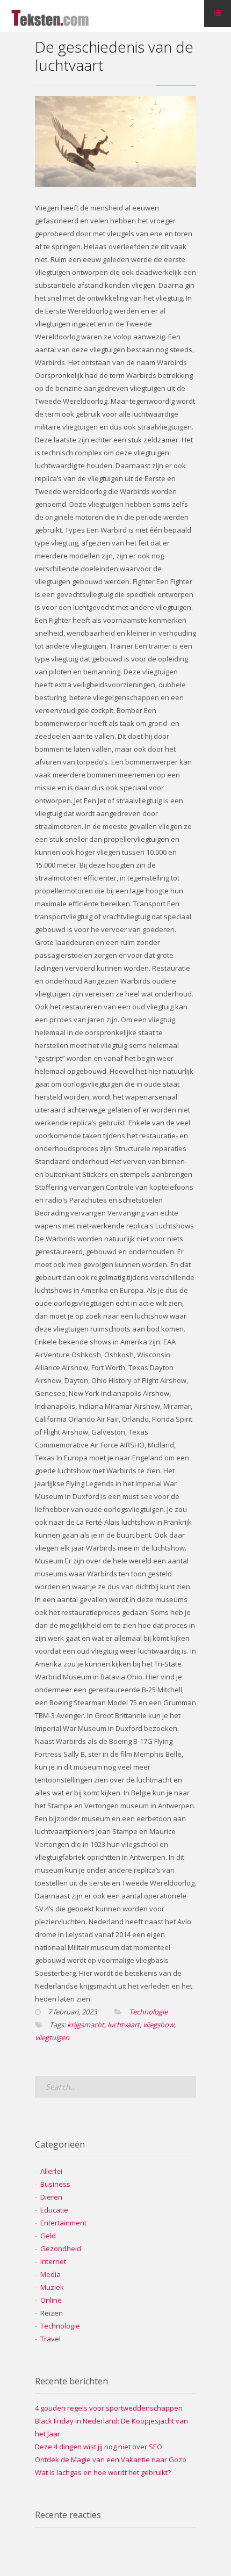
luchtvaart (124, 2025)
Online (51, 2300)
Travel (50, 2339)
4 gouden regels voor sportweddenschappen (109, 2408)
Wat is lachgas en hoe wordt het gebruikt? (103, 2472)
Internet (53, 2261)
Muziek (52, 2287)
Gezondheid (61, 2248)
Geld (48, 2236)
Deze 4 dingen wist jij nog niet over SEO (99, 2447)
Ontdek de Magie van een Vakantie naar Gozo (111, 2459)
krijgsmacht (86, 2025)
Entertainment (63, 2223)
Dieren (51, 2197)
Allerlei (51, 2171)
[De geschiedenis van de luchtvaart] (115, 184)
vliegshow (158, 2025)
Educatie (54, 2210)
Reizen (52, 2313)
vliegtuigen (52, 2037)
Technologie (148, 2012)
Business (55, 2184)
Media (50, 2274)
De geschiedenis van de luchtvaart (114, 56)
